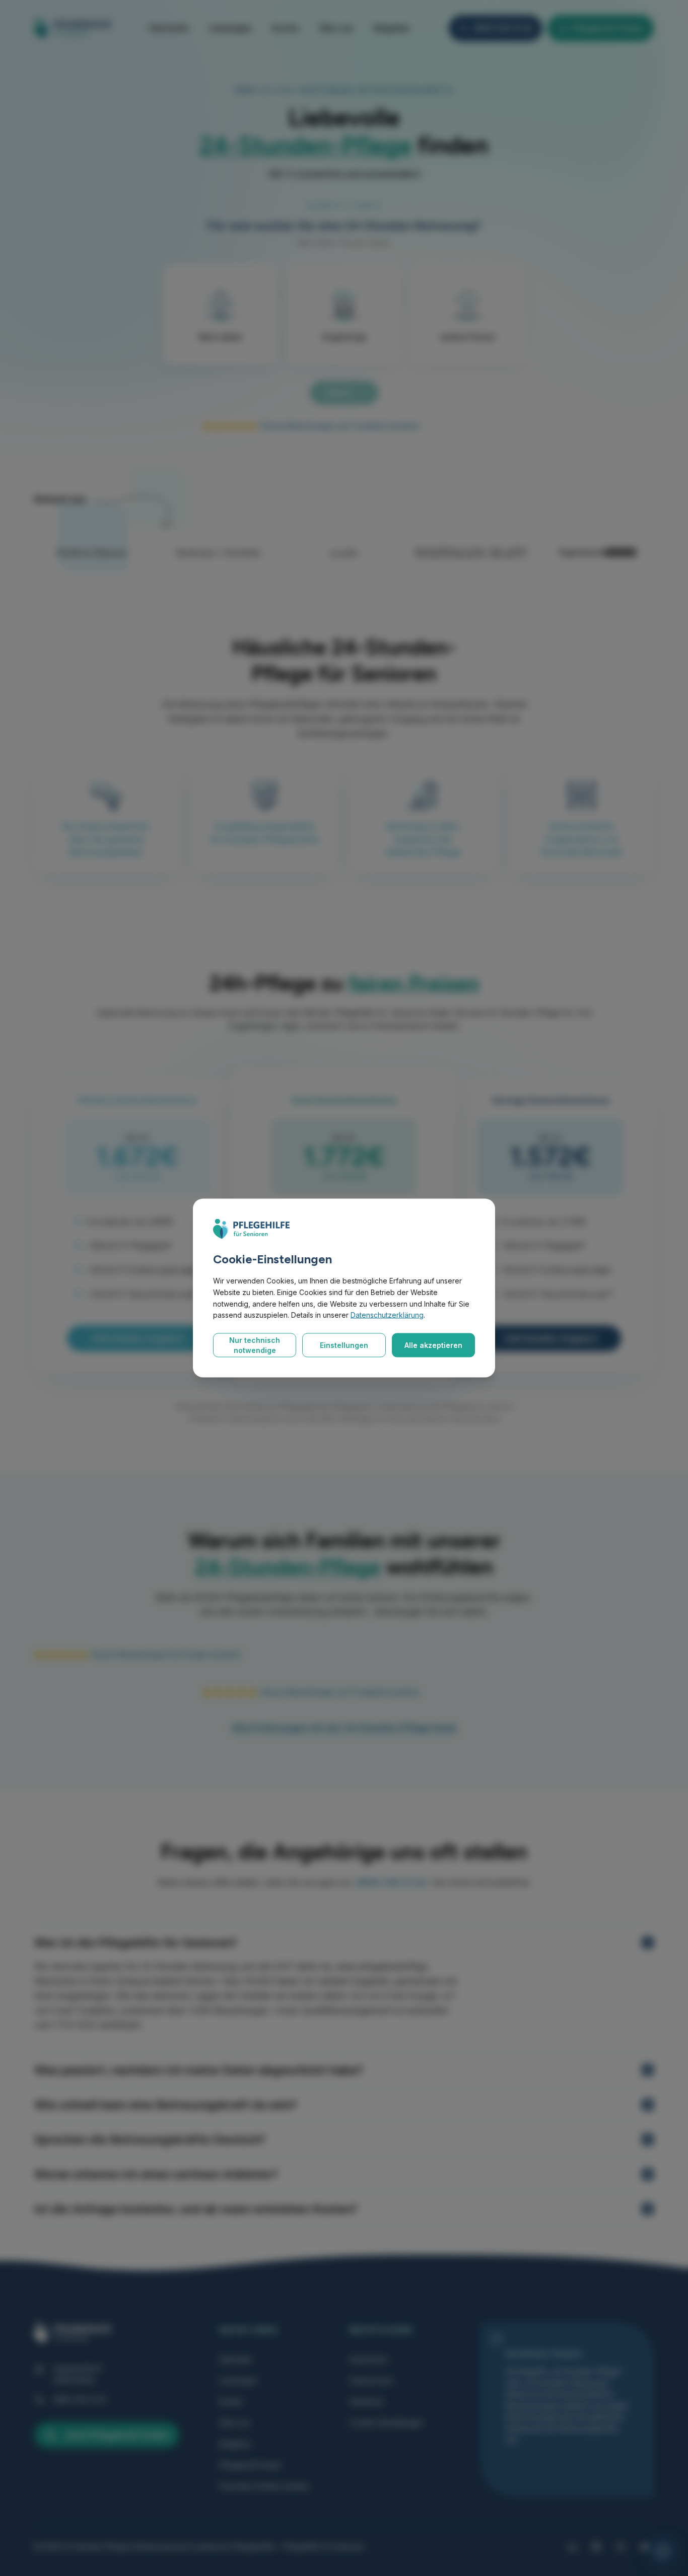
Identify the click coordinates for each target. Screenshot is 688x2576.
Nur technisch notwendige (255, 1345)
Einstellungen (344, 1345)
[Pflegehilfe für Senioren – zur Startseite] (251, 1229)
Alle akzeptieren (433, 1345)
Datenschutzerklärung (387, 1315)
